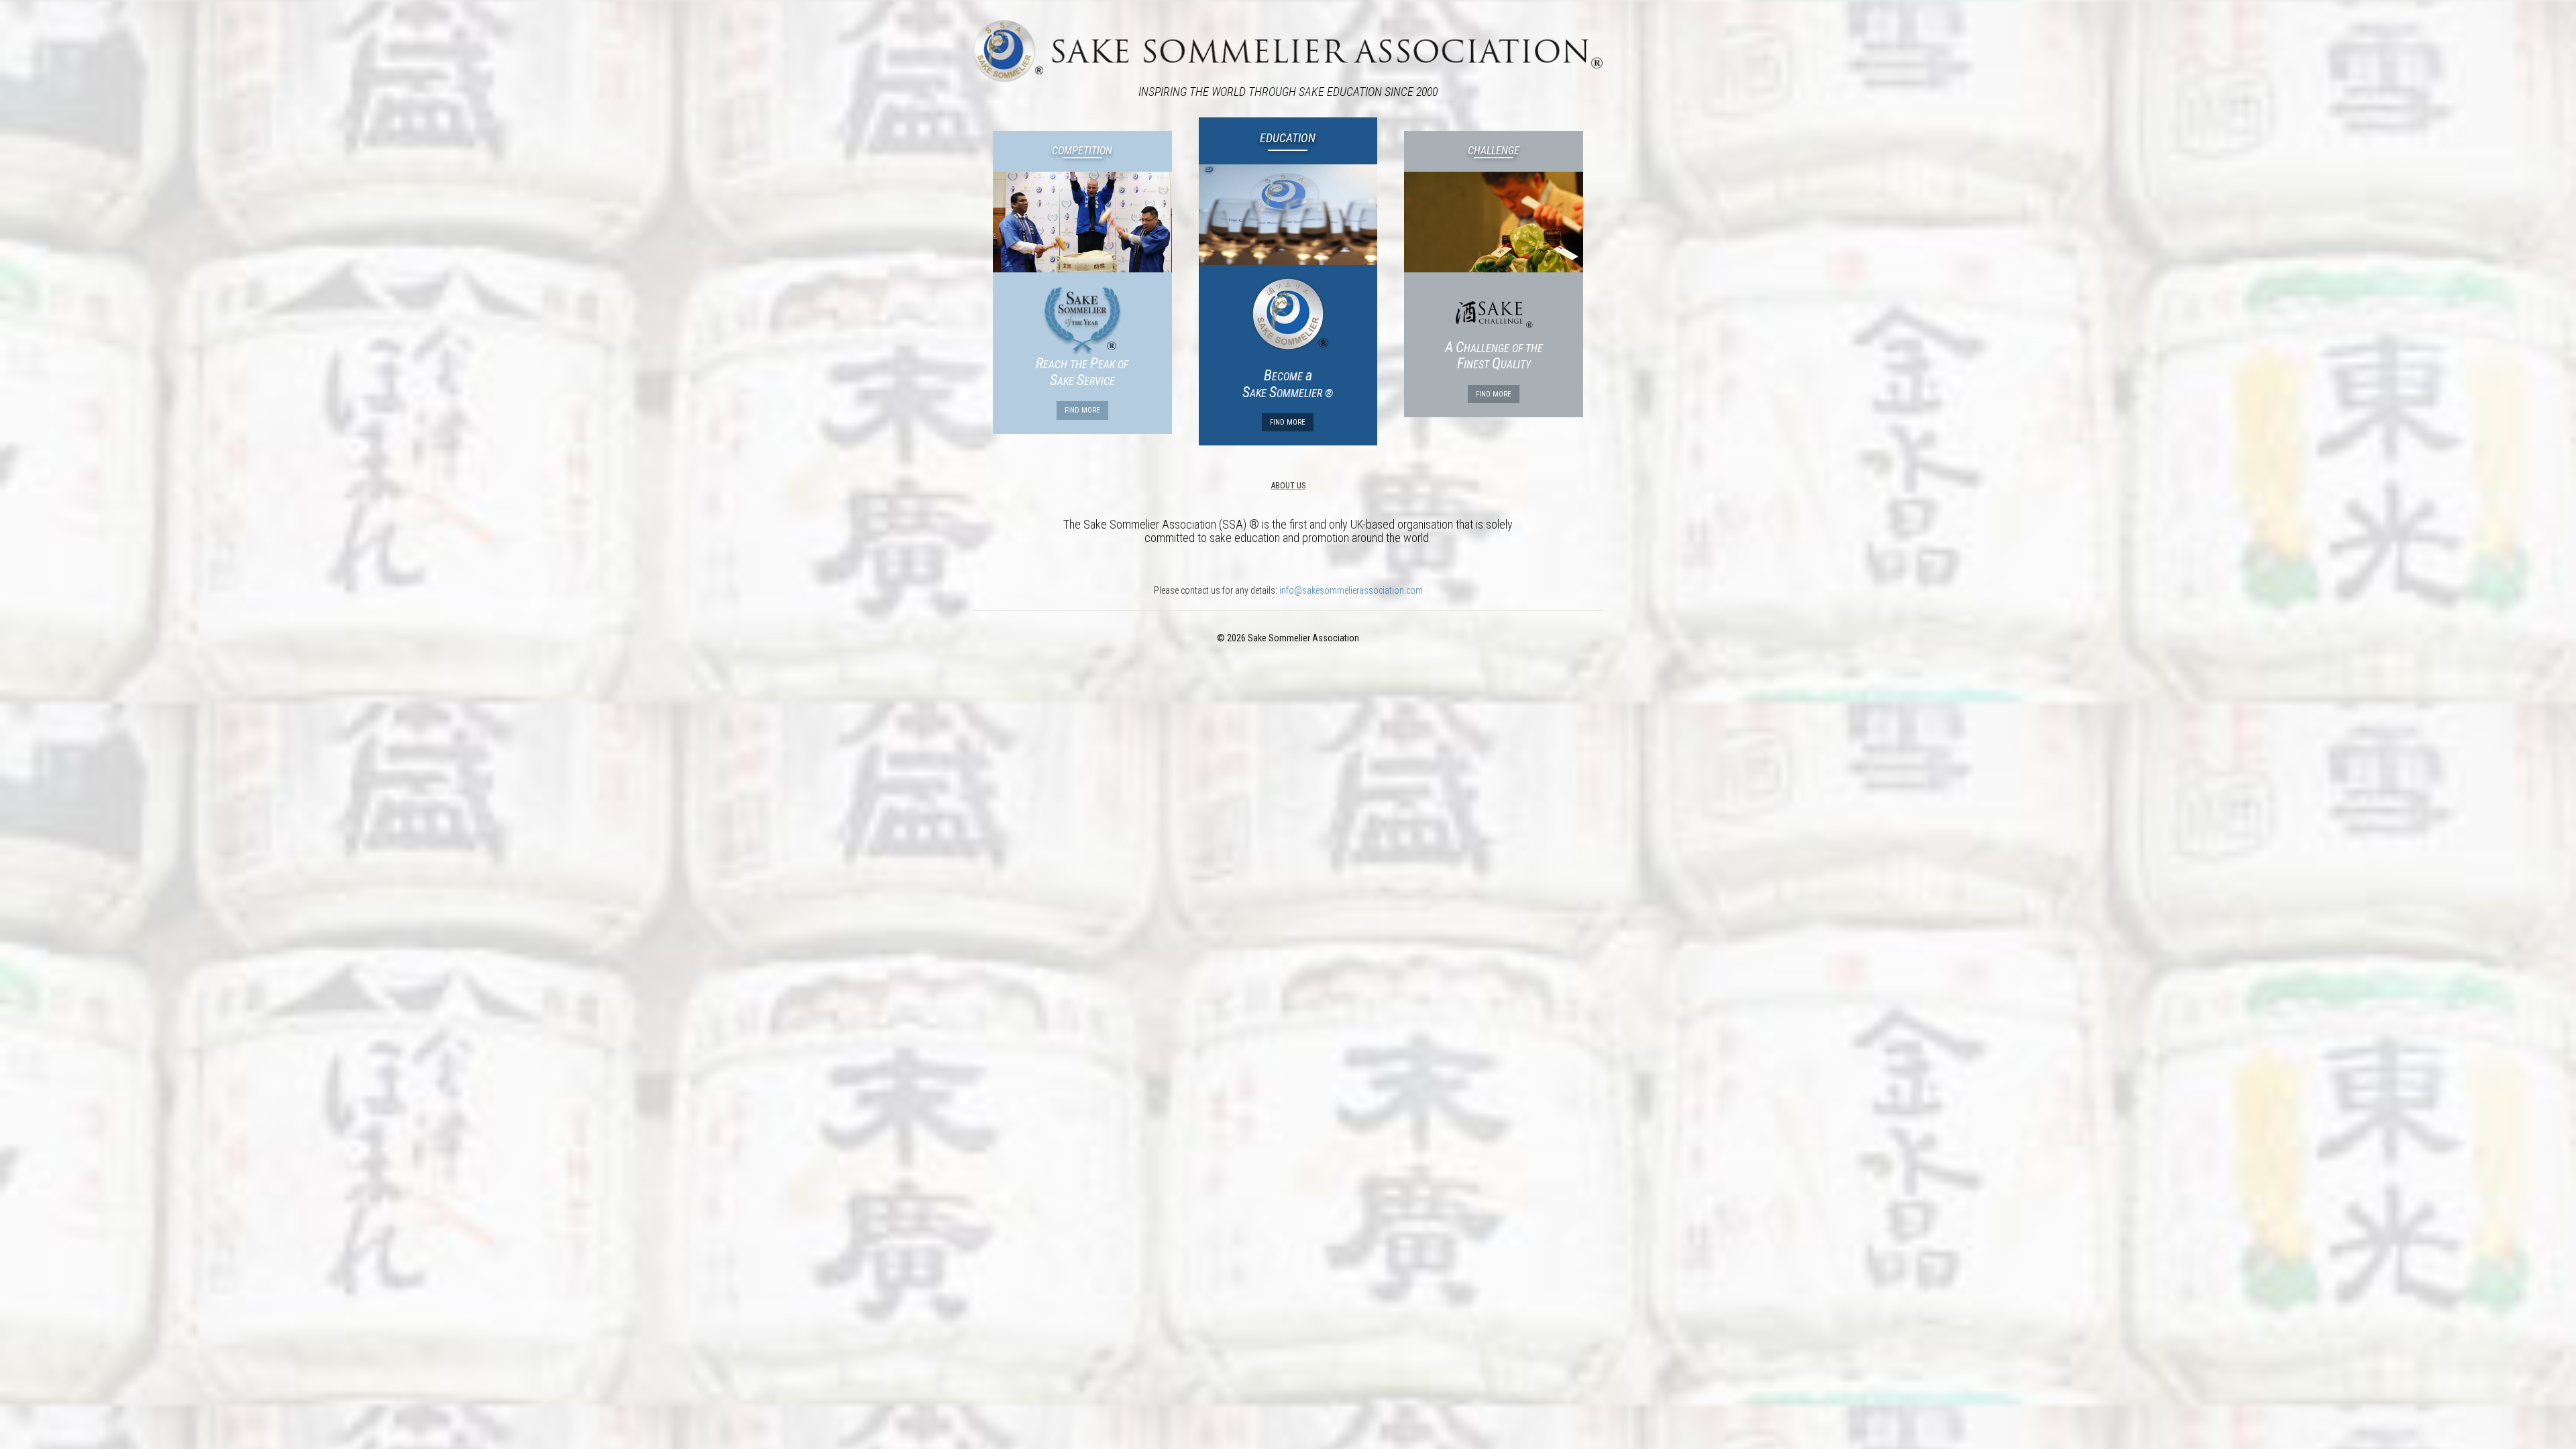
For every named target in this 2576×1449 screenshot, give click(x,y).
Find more (1082, 410)
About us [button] (1288, 486)
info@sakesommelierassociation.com (1351, 590)
